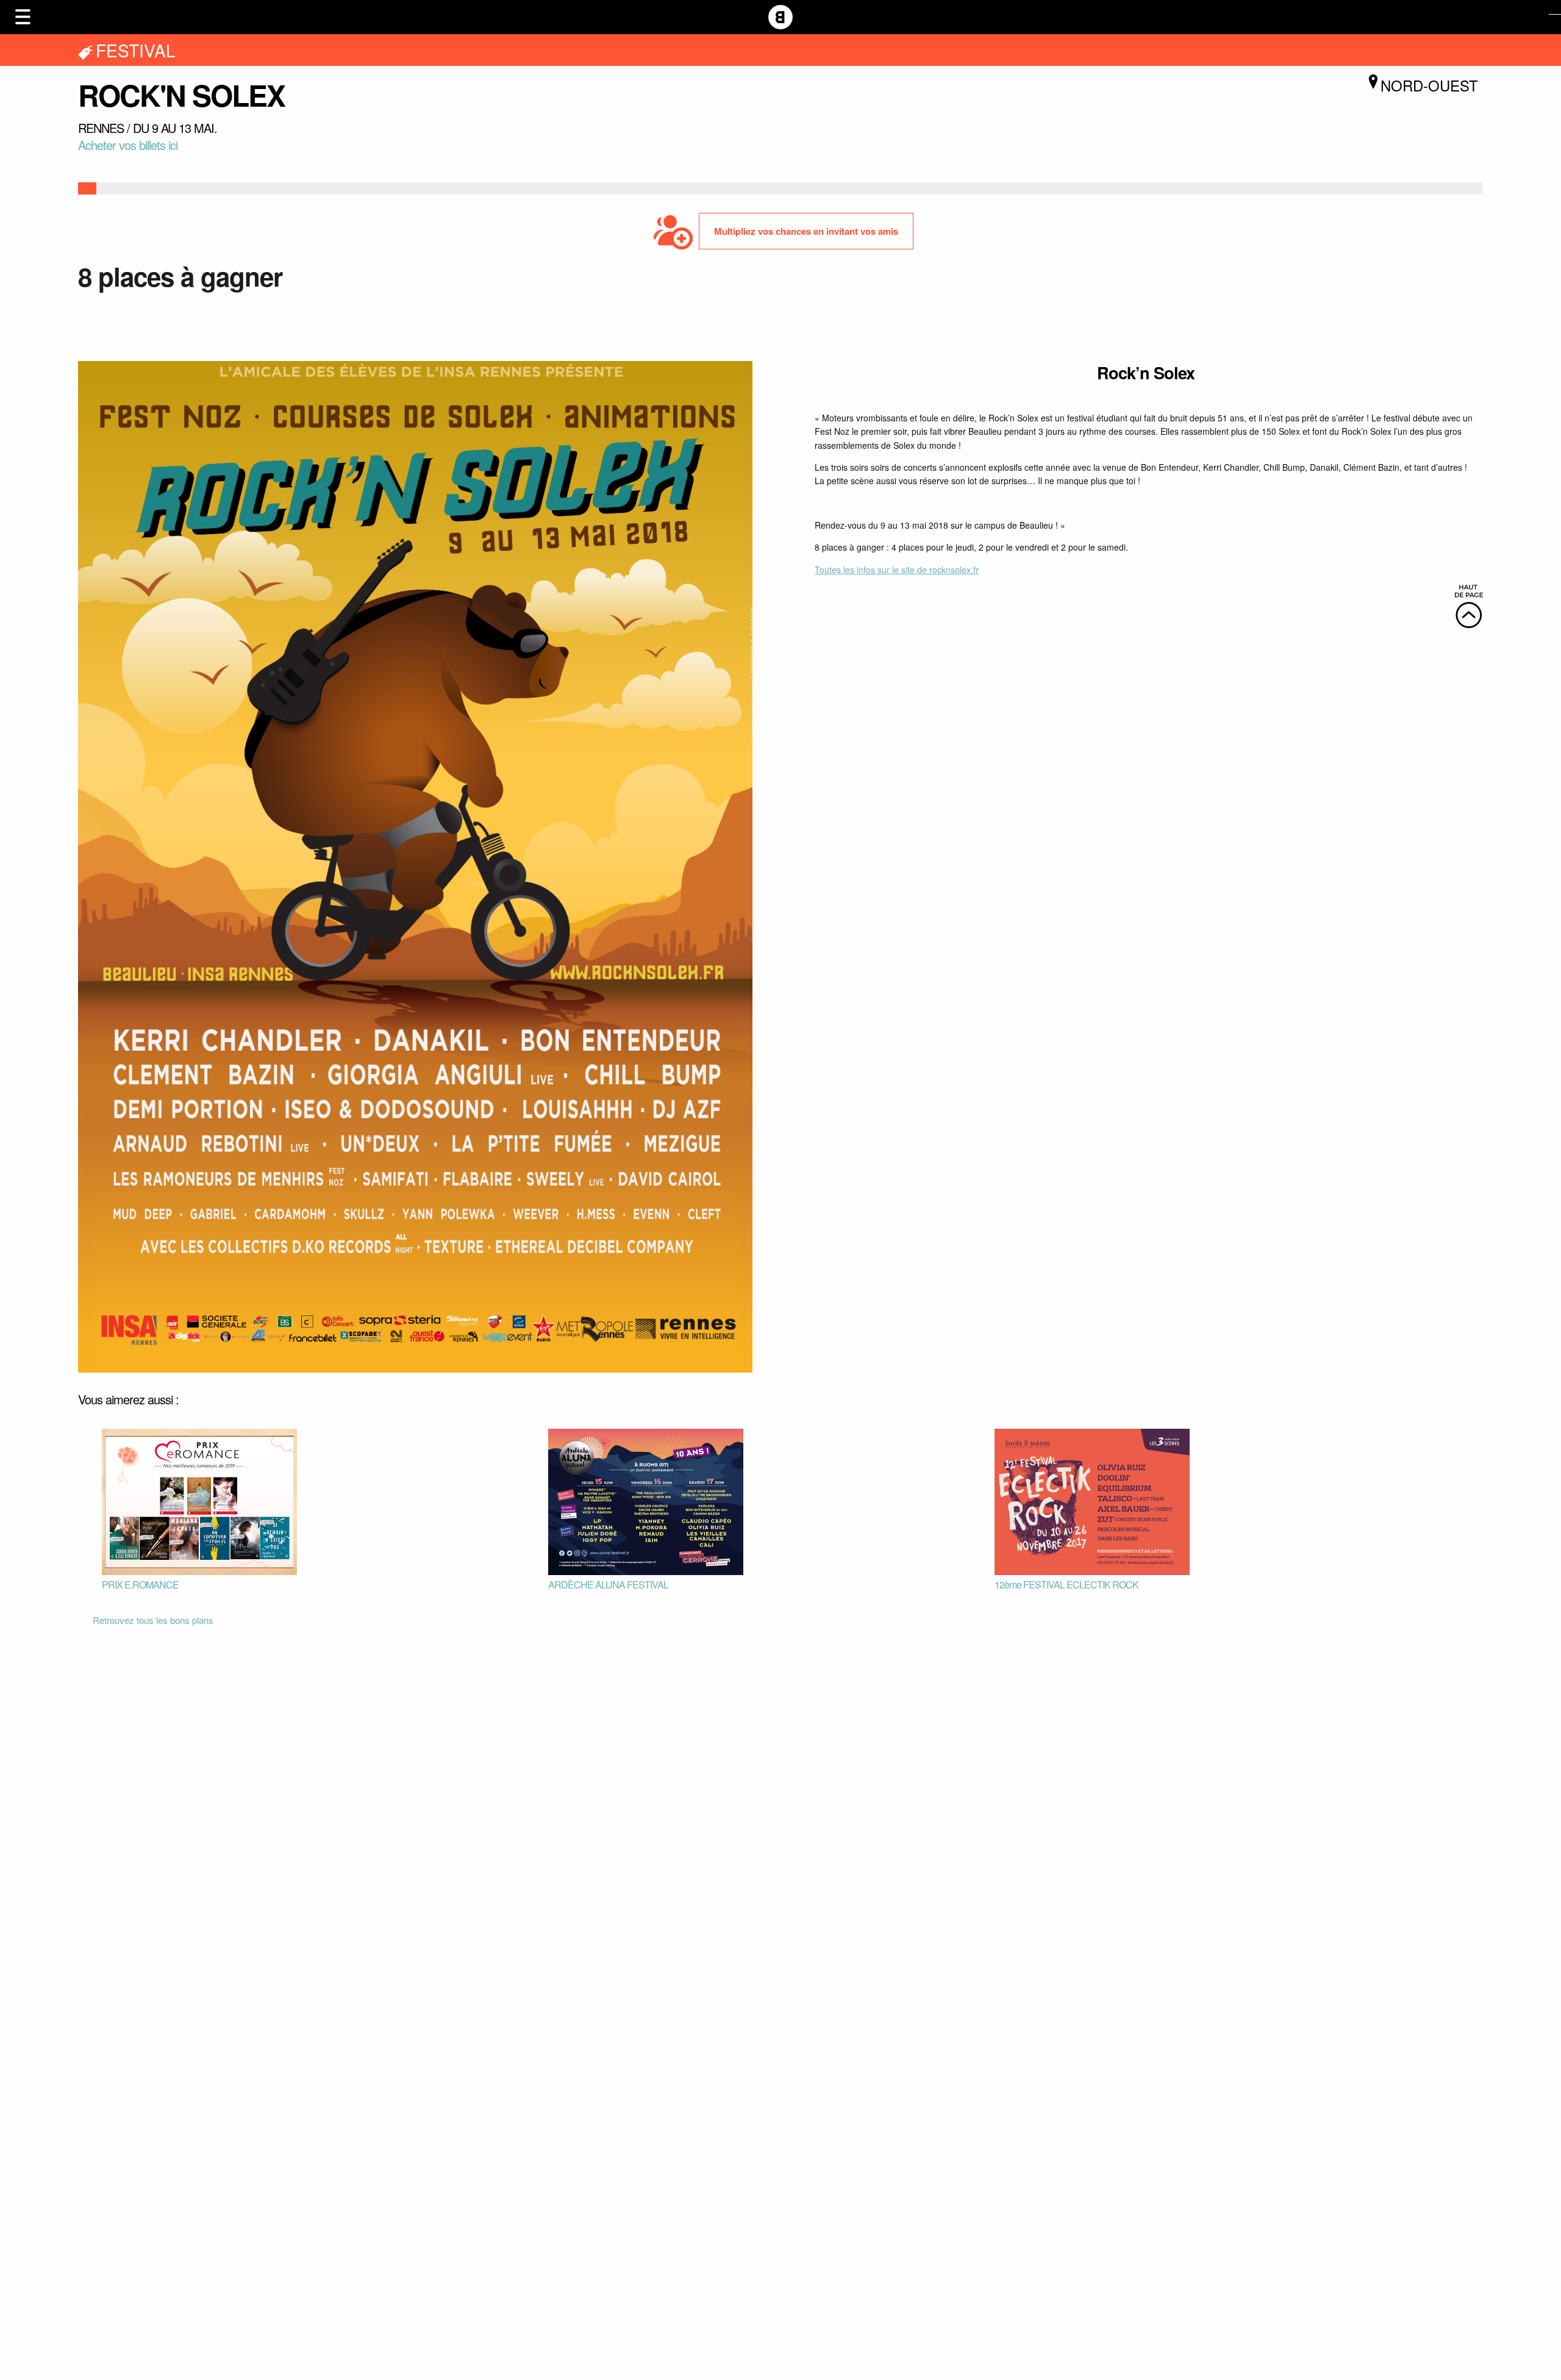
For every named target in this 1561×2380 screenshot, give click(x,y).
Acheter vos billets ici (128, 145)
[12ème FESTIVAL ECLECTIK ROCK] (1092, 1501)
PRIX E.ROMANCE (140, 1585)
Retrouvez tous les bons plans (153, 1620)
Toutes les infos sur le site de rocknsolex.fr (897, 570)
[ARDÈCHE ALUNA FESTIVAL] (646, 1501)
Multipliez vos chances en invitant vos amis (806, 231)
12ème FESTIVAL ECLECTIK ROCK (1066, 1585)
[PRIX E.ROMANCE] (199, 1501)
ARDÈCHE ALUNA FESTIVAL (608, 1585)
